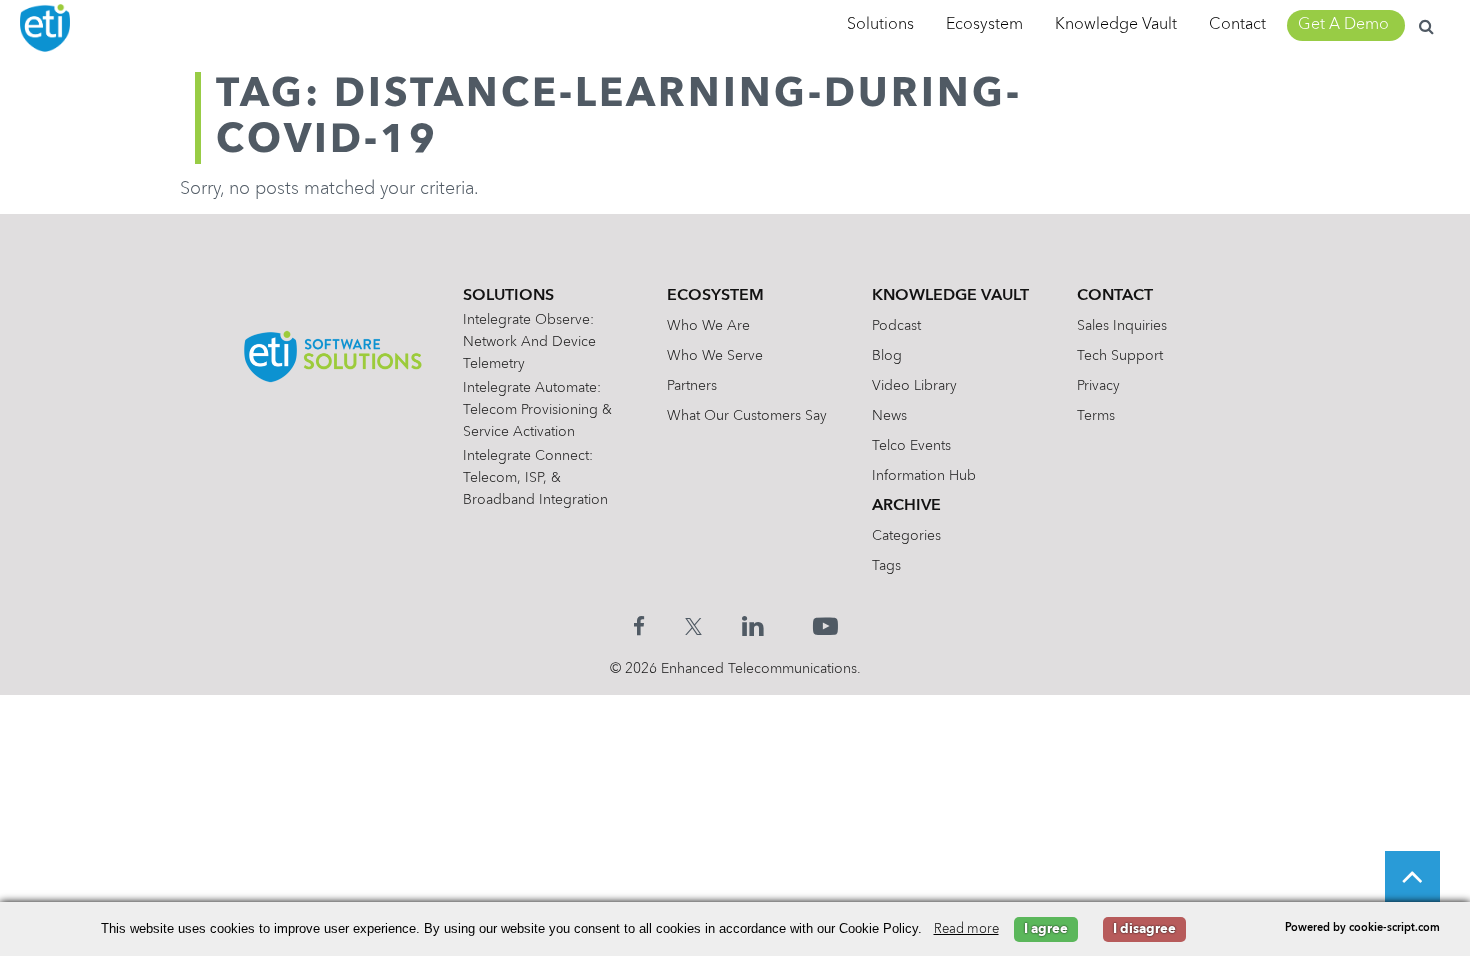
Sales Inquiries (1122, 326)
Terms (1096, 416)
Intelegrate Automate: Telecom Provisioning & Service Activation (537, 410)
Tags (886, 566)
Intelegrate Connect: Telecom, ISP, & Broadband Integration (535, 478)
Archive (906, 506)
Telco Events (911, 446)
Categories (906, 536)
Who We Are (708, 326)
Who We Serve (715, 356)
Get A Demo (1343, 25)
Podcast (896, 326)
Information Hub (924, 476)
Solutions (880, 25)
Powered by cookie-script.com (1362, 928)
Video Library (914, 386)
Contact (1237, 25)
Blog (887, 356)
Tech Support (1120, 356)
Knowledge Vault (1116, 25)
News (889, 416)
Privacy (1098, 386)
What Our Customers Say (747, 416)
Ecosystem (984, 25)
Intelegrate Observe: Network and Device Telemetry (529, 342)
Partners (692, 386)
